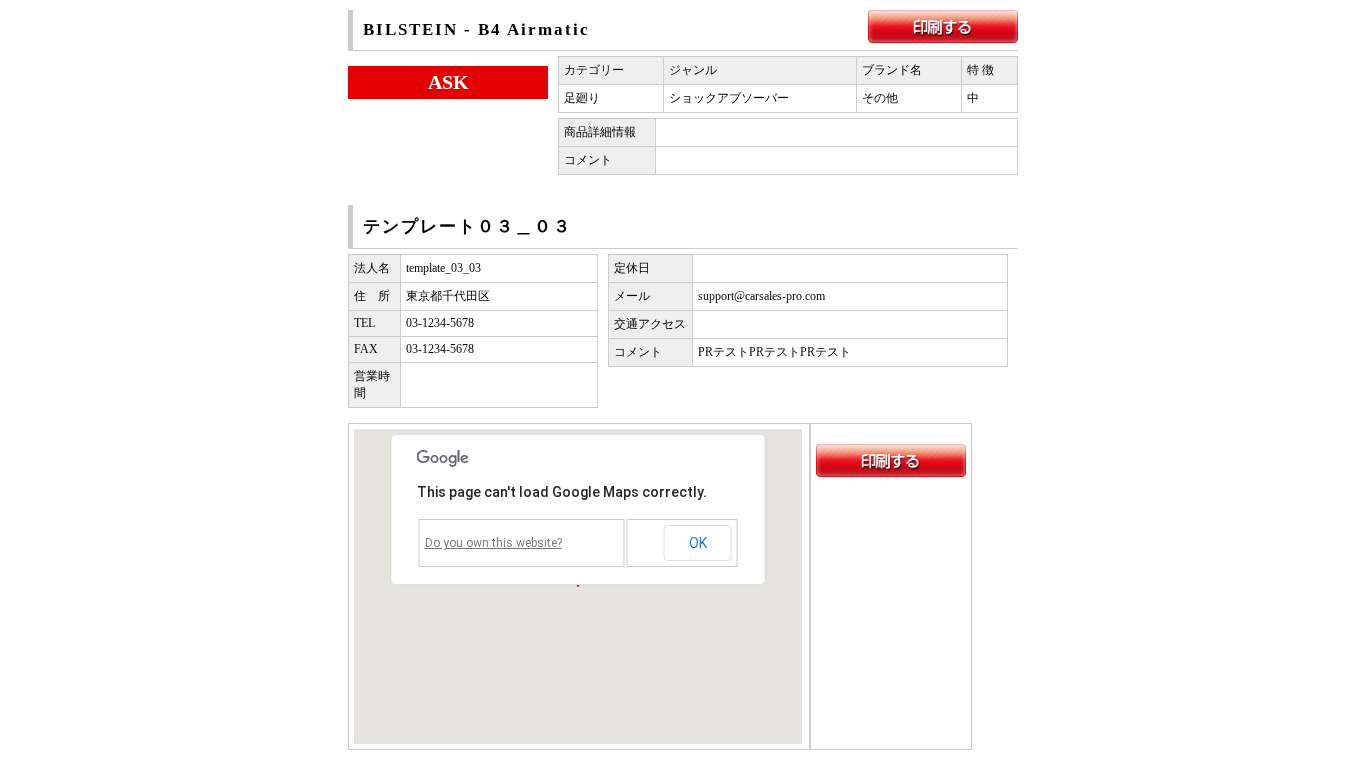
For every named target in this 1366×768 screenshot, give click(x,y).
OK (698, 543)
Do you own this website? (493, 543)
